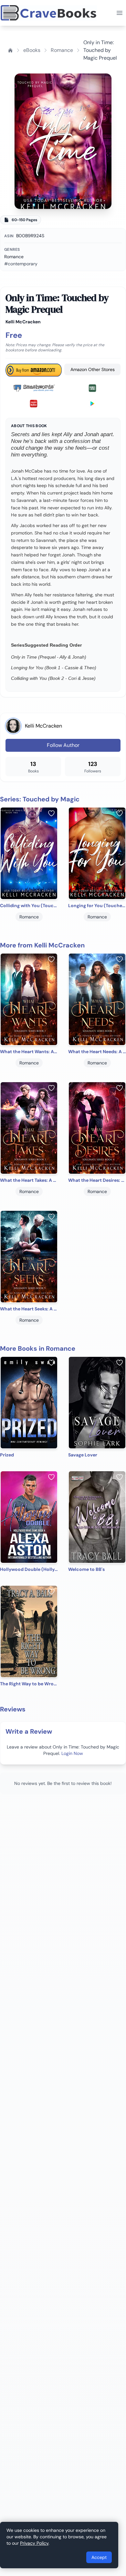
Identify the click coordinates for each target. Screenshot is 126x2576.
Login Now (72, 1753)
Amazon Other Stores (93, 369)
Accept (99, 2557)
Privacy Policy (34, 2543)
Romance (62, 50)
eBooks (32, 50)
